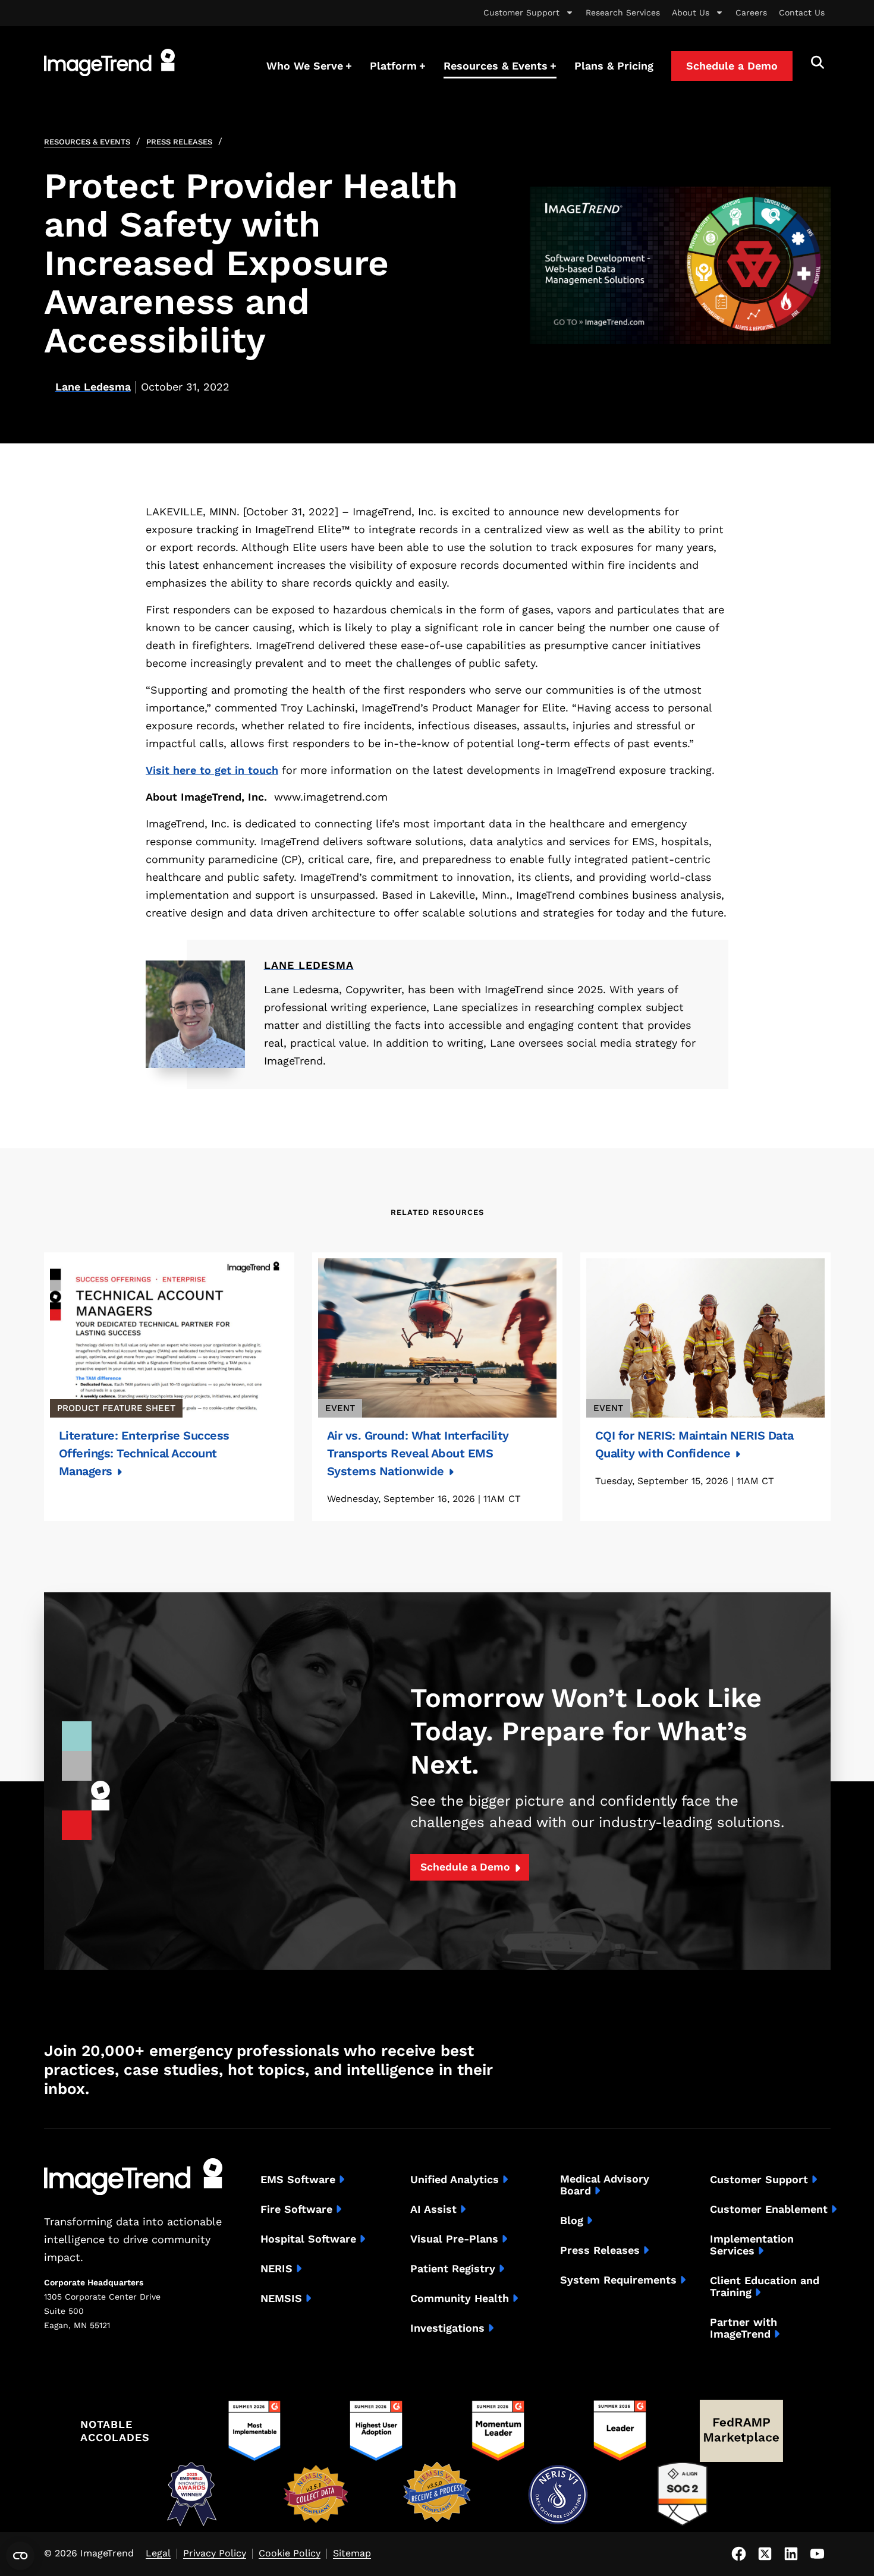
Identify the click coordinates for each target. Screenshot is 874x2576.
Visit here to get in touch (212, 770)
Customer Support (521, 12)
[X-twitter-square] (765, 2554)
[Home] (109, 62)
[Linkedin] (791, 2554)
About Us (691, 12)
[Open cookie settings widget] (20, 2556)
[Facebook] (739, 2554)
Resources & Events (87, 142)
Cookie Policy (290, 2554)
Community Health (460, 2298)
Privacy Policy (215, 2554)
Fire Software (296, 2209)
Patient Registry (453, 2269)
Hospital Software (308, 2239)
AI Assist (433, 2209)
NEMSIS (281, 2298)
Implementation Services (752, 2245)
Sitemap (352, 2554)
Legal (158, 2554)
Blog (572, 2221)
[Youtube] (818, 2554)
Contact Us (802, 12)
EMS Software (298, 2180)
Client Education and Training (765, 2287)
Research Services (623, 12)
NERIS (276, 2269)
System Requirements (618, 2280)
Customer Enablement (769, 2209)
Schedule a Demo (465, 1867)
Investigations (447, 2328)
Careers (751, 12)
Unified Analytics (455, 2180)
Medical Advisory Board (605, 2185)
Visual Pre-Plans (454, 2239)
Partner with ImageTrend (743, 2328)
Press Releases (179, 142)
